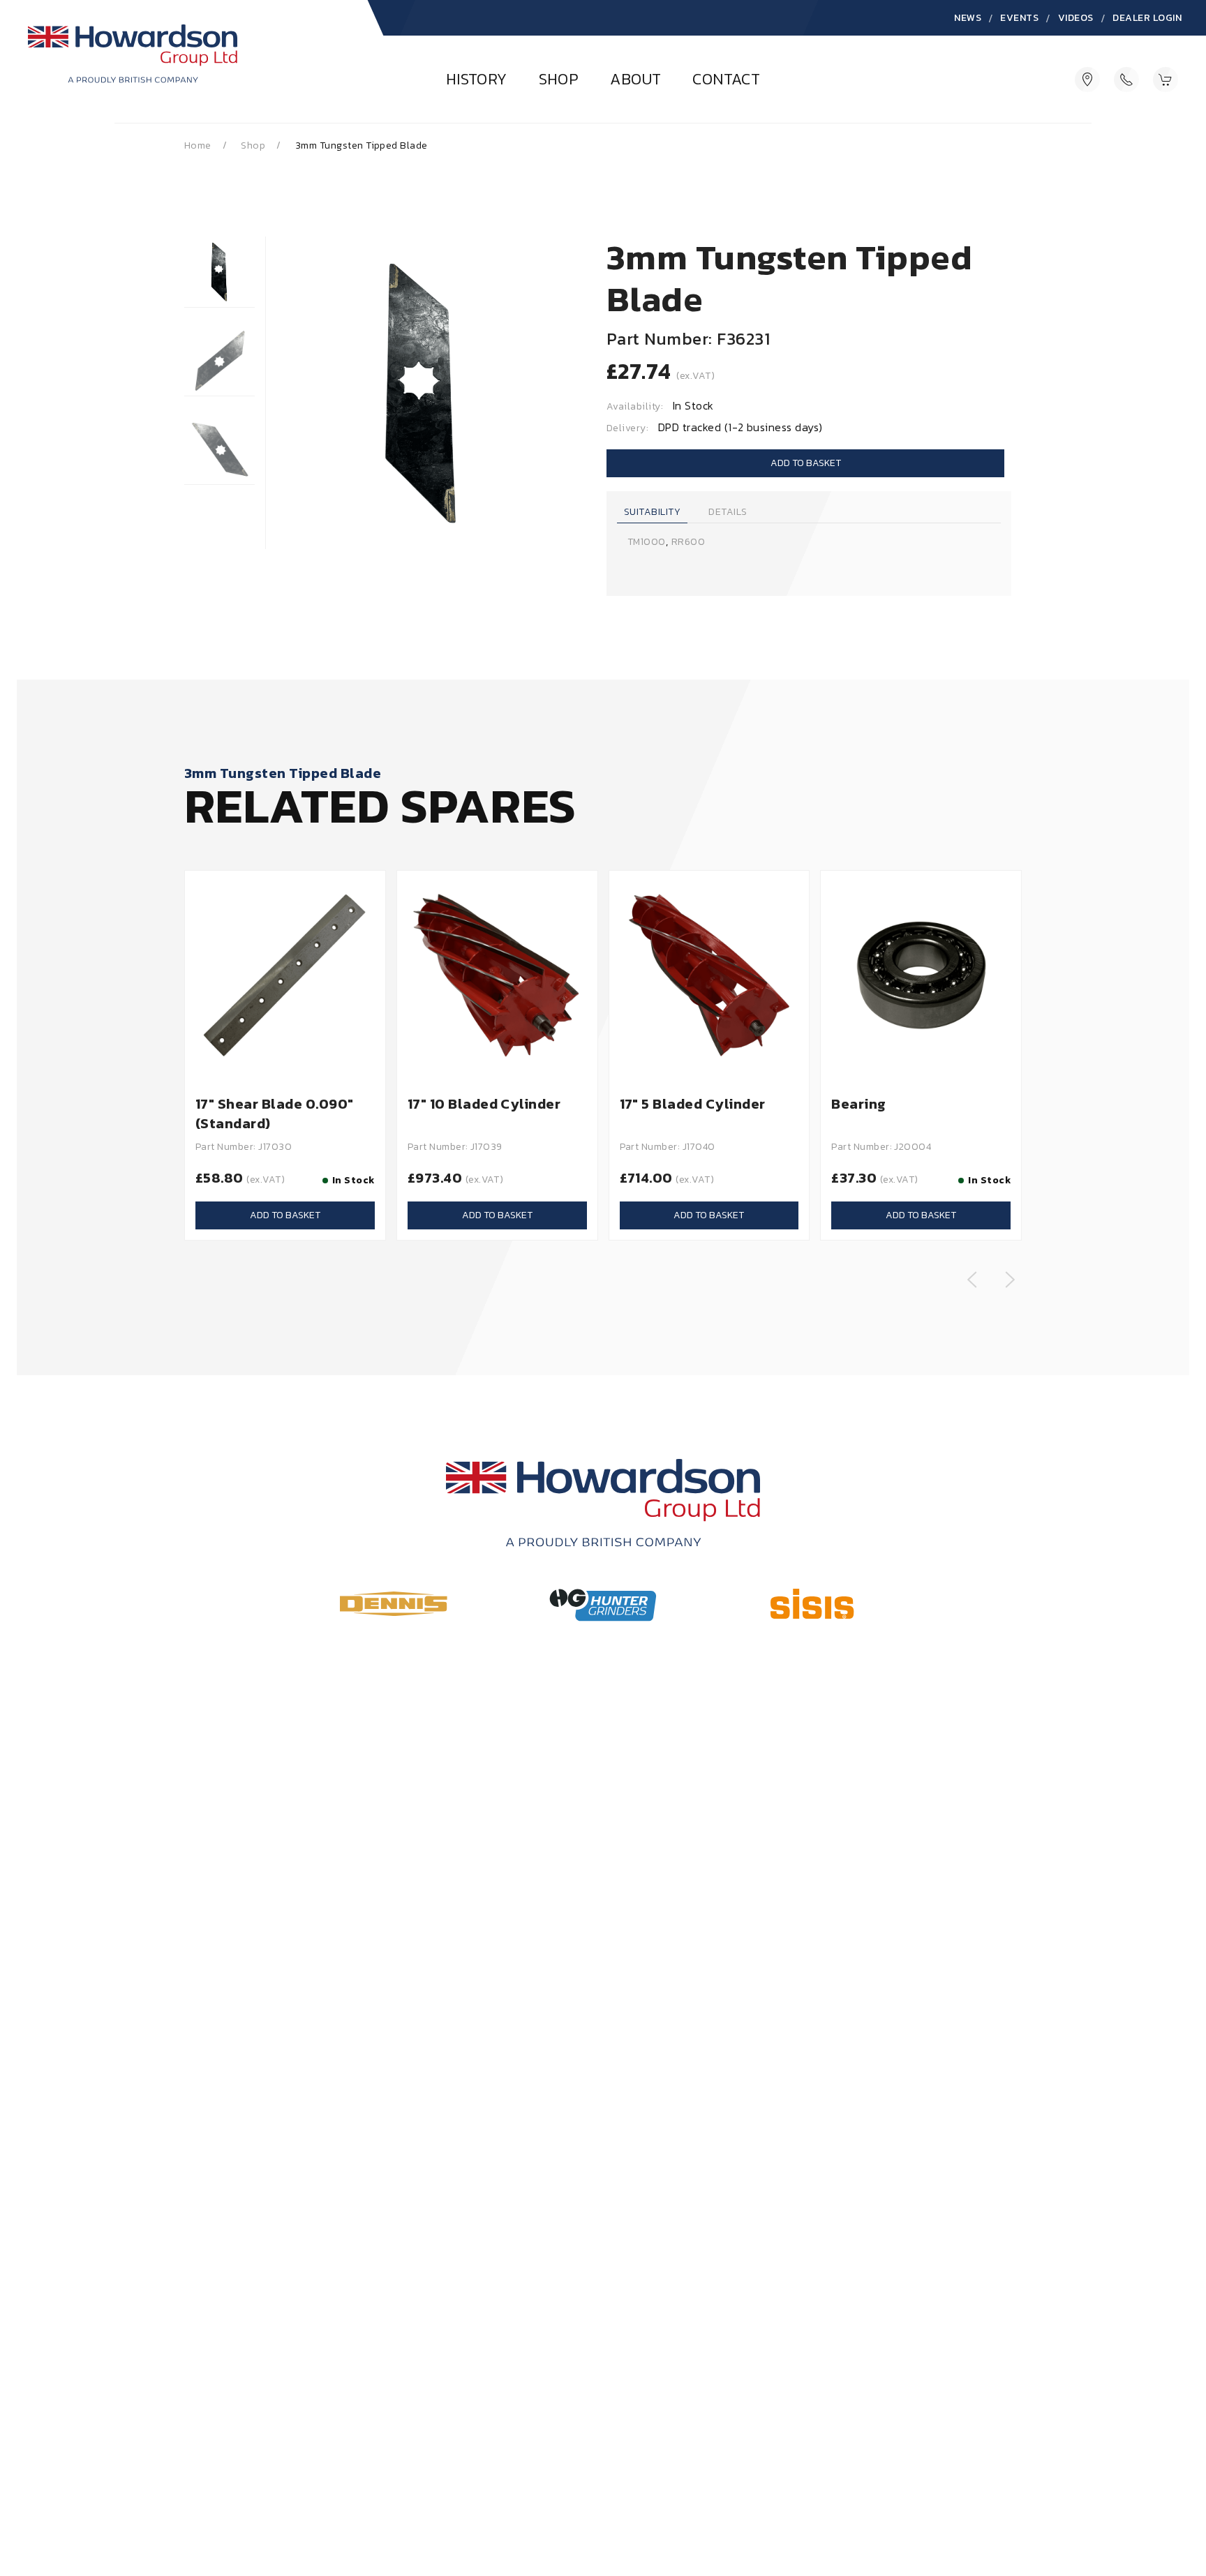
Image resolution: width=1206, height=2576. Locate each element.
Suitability (652, 512)
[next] (1010, 1280)
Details (728, 512)
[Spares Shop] (1166, 79)
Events (1019, 18)
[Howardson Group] (603, 1503)
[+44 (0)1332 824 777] (1126, 79)
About (635, 80)
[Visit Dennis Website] (394, 1603)
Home (198, 145)
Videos (1076, 18)
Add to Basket (806, 463)
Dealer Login (1147, 18)
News (968, 18)
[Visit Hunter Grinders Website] (603, 1605)
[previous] (972, 1280)
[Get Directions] (1087, 79)
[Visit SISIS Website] (812, 1604)
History (477, 80)
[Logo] (133, 67)
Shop (559, 80)
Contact (726, 80)
